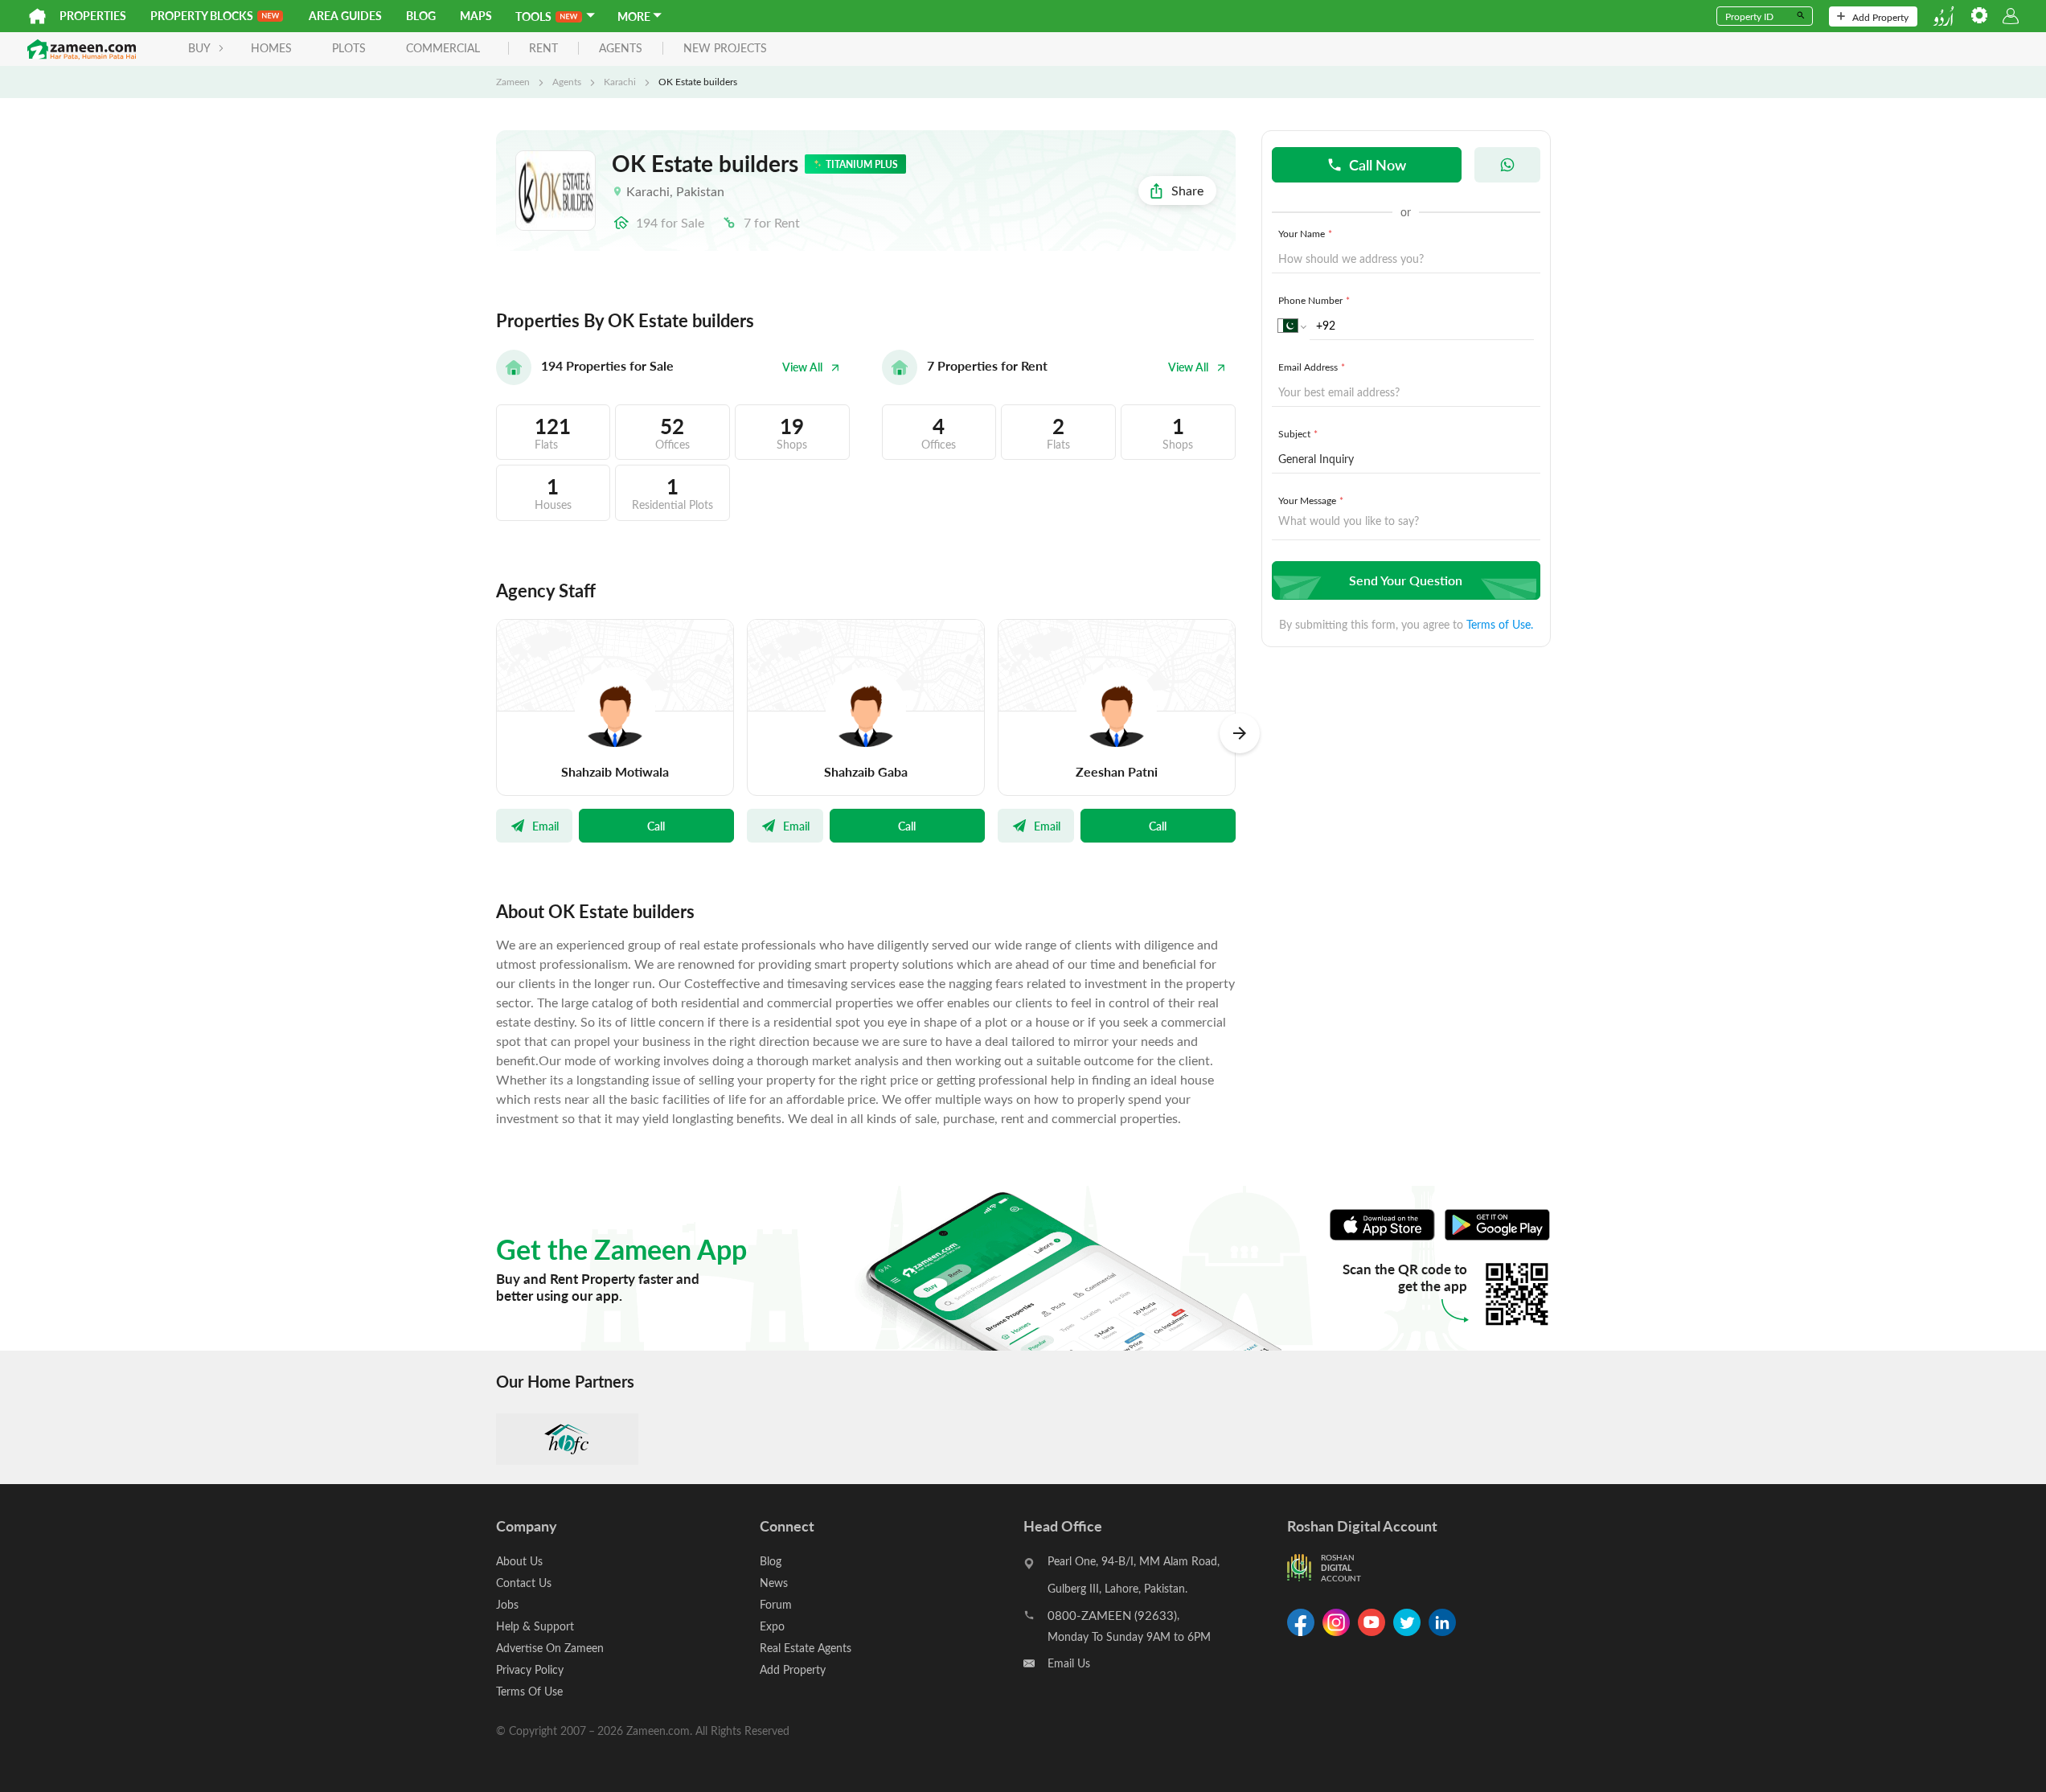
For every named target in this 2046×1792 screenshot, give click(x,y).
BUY (199, 48)
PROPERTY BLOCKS (202, 16)
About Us (519, 1561)
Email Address (1312, 367)
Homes (271, 48)
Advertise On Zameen (550, 1648)
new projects (725, 49)
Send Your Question (1406, 580)
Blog (421, 16)
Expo (772, 1626)
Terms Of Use (529, 1691)
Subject (1298, 433)
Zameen (513, 81)
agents (621, 49)
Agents (567, 81)
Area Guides (345, 16)
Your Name (1305, 233)
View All (802, 367)
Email (545, 826)
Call (656, 826)
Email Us (1069, 1663)
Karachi (620, 81)
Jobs (507, 1604)
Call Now (1378, 164)
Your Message (1311, 500)
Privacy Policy (530, 1669)
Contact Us (524, 1583)
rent (543, 49)
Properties (93, 16)
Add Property (1880, 17)
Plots (349, 48)
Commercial (443, 48)
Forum (776, 1604)
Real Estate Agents (806, 1648)
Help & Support (535, 1626)
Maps (476, 16)
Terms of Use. (1500, 624)
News (774, 1583)
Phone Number (1314, 300)
